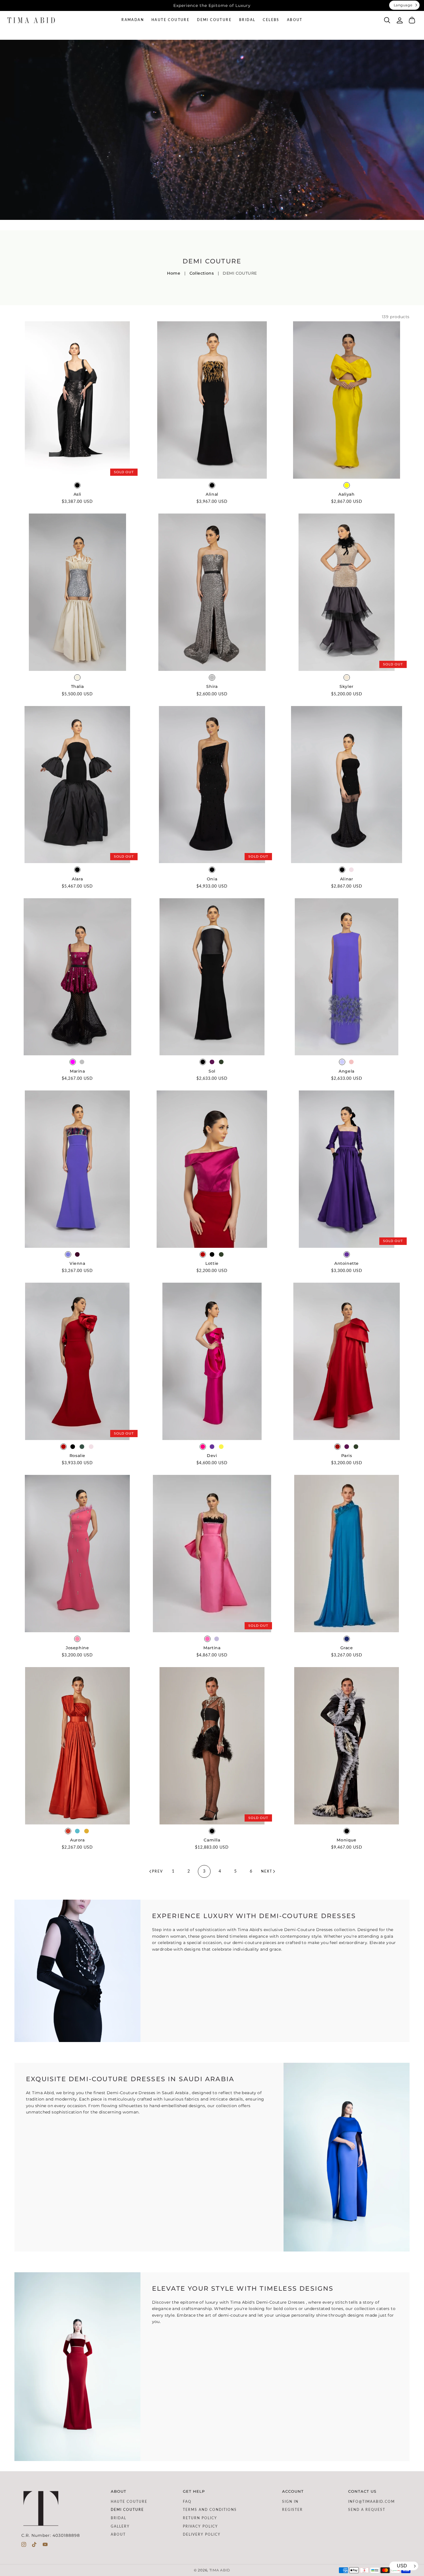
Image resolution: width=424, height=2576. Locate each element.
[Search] (387, 20)
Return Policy (200, 2518)
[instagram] (24, 2546)
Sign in (290, 2502)
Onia (212, 879)
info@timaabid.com (372, 2502)
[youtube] (45, 2546)
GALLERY (120, 2526)
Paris (347, 1456)
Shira (212, 686)
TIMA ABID (220, 2570)
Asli (77, 494)
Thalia (78, 686)
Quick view (77, 473)
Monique (346, 1840)
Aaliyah (346, 494)
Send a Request (367, 2510)
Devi (212, 1456)
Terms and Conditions (210, 2510)
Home (174, 273)
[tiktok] (34, 2546)
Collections (202, 273)
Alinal (212, 494)
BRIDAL (119, 2518)
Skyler (347, 686)
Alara (77, 879)
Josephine (77, 1648)
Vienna (77, 1263)
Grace (347, 1648)
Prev (157, 1871)
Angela (347, 1071)
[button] (387, 20)
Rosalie (77, 1456)
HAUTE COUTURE (129, 2502)
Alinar (347, 879)
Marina (77, 1071)
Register (292, 2510)
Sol (212, 1071)
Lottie (212, 1263)
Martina (212, 1648)
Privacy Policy (200, 2526)
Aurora (77, 1840)
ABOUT (118, 2535)
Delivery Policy (202, 2535)
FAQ (187, 2502)
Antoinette (347, 1263)
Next (267, 1871)
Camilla (212, 1840)
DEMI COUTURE (127, 2510)
